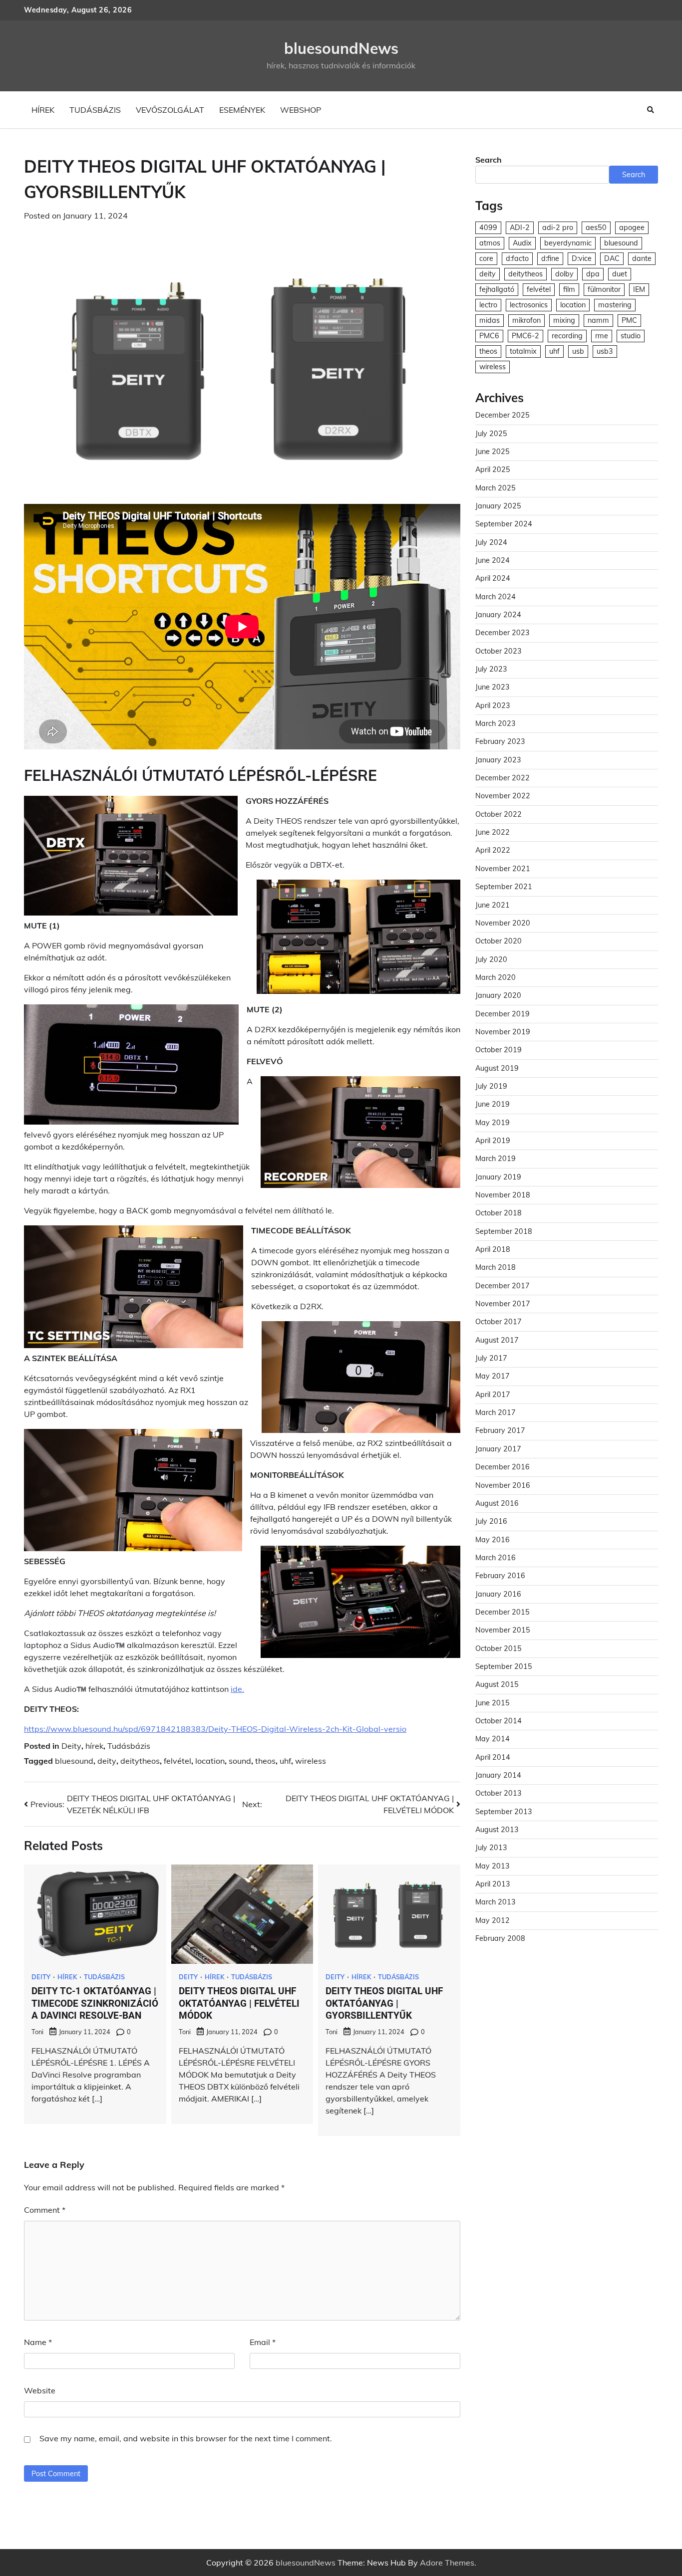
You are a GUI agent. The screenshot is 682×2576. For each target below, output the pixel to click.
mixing (564, 321)
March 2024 (496, 597)
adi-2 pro (558, 228)
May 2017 (493, 1377)
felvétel (177, 1761)
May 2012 (493, 1920)
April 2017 (493, 1395)
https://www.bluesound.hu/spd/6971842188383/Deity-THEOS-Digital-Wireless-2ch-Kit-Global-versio (215, 1729)
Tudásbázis (95, 110)
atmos (490, 243)
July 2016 (491, 1522)
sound (240, 1761)
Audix (522, 243)
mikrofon (526, 321)
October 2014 (499, 1721)
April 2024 (493, 579)
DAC (612, 259)
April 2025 (493, 470)
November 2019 (503, 1032)
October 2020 (499, 941)
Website (40, 2390)
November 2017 (503, 1304)
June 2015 (493, 1703)
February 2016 (500, 1576)
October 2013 (499, 1794)
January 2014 (498, 1776)
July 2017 (491, 1359)
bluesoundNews (341, 48)
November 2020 (503, 924)
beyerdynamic (568, 243)
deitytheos (140, 1761)
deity (107, 1761)
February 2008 (500, 1939)
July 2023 (491, 670)
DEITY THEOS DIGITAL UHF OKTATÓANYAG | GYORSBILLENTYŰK (384, 2003)
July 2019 (491, 1087)
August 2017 (497, 1340)
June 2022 (493, 833)
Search (489, 160)
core (486, 259)
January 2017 (498, 1449)
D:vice (582, 259)
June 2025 (493, 452)
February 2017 (500, 1431)
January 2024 (498, 615)
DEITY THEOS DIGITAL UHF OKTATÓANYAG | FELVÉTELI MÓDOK (239, 2003)
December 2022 (503, 778)
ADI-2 (520, 228)
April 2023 (493, 705)
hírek (43, 110)
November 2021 (503, 869)
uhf (285, 1761)
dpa (593, 274)
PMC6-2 (525, 336)
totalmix (523, 352)
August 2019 (497, 1068)
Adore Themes (447, 2563)
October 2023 (499, 651)
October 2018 (499, 1213)
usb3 (605, 352)
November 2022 (503, 796)
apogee (632, 228)
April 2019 (493, 1141)
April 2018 (493, 1250)
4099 (488, 228)
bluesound (74, 1761)
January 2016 (498, 1594)
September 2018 (504, 1231)
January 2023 (498, 760)
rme (602, 336)
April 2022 (493, 851)
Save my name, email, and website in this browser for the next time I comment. (186, 2438)
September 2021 (504, 887)
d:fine (550, 259)
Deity (71, 1746)
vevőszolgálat (170, 110)
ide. (237, 1689)
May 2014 (493, 1739)
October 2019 (499, 1050)
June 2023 (493, 688)
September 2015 (504, 1667)
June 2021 (493, 905)
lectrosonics (529, 305)
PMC (629, 321)
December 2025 (503, 416)
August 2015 (497, 1685)
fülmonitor (604, 290)
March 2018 (496, 1268)
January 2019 (498, 1177)
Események (242, 110)
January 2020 (498, 996)
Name (38, 2342)
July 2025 (491, 434)
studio (631, 336)
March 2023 (496, 724)
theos (265, 1761)
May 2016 (493, 1540)
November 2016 (503, 1485)
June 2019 (493, 1105)
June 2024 (493, 561)
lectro (488, 305)
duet (620, 274)
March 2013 (496, 1902)
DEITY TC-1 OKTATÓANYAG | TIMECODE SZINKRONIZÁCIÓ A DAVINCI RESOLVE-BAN (95, 2003)
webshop (301, 110)
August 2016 (497, 1504)
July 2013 (491, 1848)
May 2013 (493, 1866)
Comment (45, 2210)
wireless (311, 1761)
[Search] (651, 110)
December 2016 (503, 1467)
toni (37, 2032)
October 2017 (499, 1322)
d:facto (517, 259)
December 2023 (503, 633)
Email (263, 2342)
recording (567, 336)
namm (598, 321)
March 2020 (496, 978)
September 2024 (504, 524)
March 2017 (496, 1413)
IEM (639, 290)
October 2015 (499, 1648)
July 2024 (491, 542)
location (210, 1761)
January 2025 (498, 506)
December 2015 (503, 1613)
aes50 (596, 228)
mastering (615, 305)
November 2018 (503, 1195)
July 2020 (491, 959)
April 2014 (493, 1757)
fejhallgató (497, 290)
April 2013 (493, 1884)
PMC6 (489, 336)
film (569, 290)
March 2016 (496, 1558)
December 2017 (503, 1286)
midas (490, 321)
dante (642, 259)
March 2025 (496, 488)
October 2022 (499, 815)
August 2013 (497, 1830)
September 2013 (504, 1812)
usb (578, 352)
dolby (564, 274)
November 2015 (503, 1631)
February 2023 (500, 742)
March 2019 (496, 1159)
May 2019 (493, 1123)
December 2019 (503, 1014)
